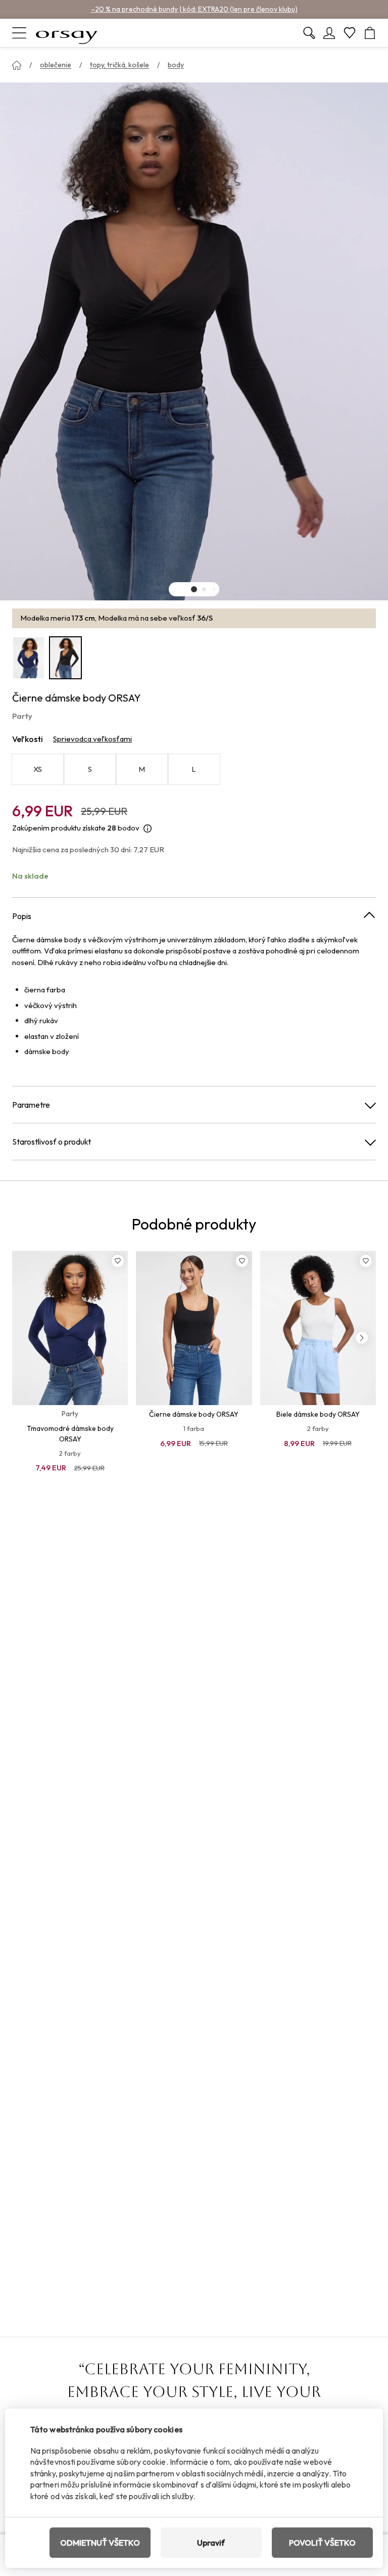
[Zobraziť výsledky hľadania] (309, 33)
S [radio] (90, 769)
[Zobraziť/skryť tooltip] (148, 828)
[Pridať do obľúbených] (118, 1261)
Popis (22, 916)
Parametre (31, 1105)
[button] (194, 589)
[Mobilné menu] (19, 33)
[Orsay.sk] (67, 33)
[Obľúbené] (350, 33)
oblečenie (56, 65)
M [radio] (142, 769)
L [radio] (194, 769)
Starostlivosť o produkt (52, 1142)
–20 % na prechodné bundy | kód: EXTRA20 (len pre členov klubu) (194, 9)
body (176, 65)
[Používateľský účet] (329, 33)
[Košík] (370, 33)
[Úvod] (17, 65)
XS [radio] (38, 769)
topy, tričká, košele (119, 65)
